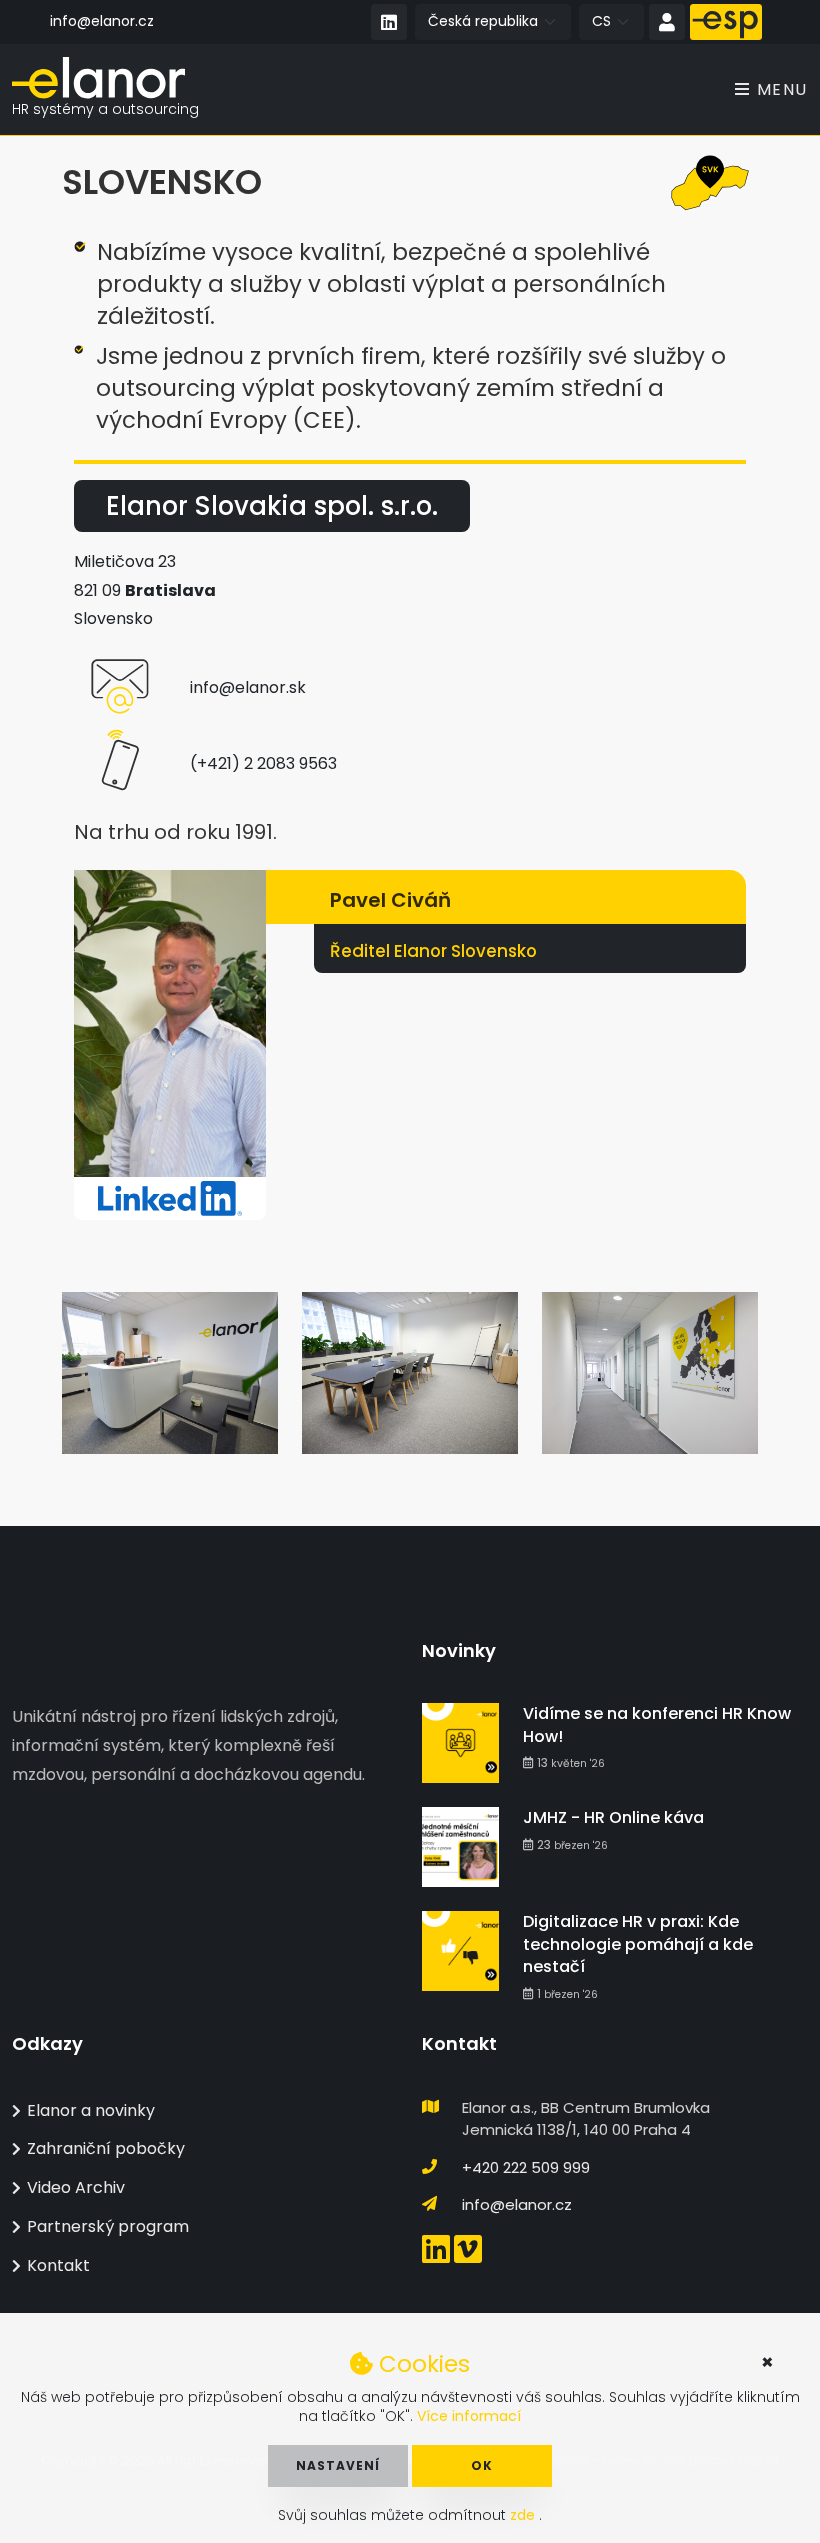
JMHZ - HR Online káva (613, 1817)
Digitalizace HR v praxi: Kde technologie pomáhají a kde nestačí (638, 1944)
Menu (779, 89)
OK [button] (482, 2465)
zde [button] (524, 2515)
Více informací (469, 2416)
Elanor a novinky (91, 2110)
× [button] (767, 2362)
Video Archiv (76, 2187)
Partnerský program (108, 2226)
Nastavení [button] (338, 2465)
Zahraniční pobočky (106, 2148)
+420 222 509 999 (526, 2167)
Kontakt (58, 2265)
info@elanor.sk (248, 687)
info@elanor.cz (102, 21)
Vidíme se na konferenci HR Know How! (657, 1724)
